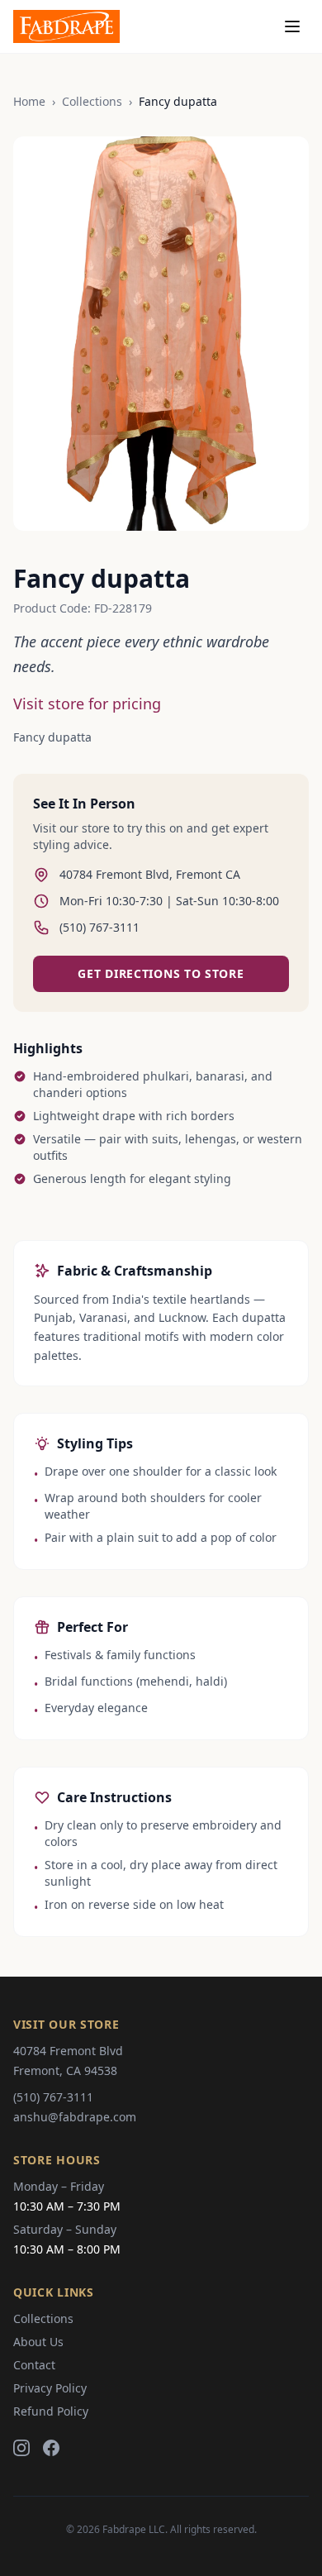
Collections (92, 101)
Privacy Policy (50, 2388)
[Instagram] (21, 2448)
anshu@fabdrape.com (75, 2117)
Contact (34, 2365)
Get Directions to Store (161, 973)
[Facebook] (51, 2448)
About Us (38, 2342)
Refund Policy (51, 2411)
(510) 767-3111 (53, 2097)
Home (29, 101)
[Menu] (292, 26)
